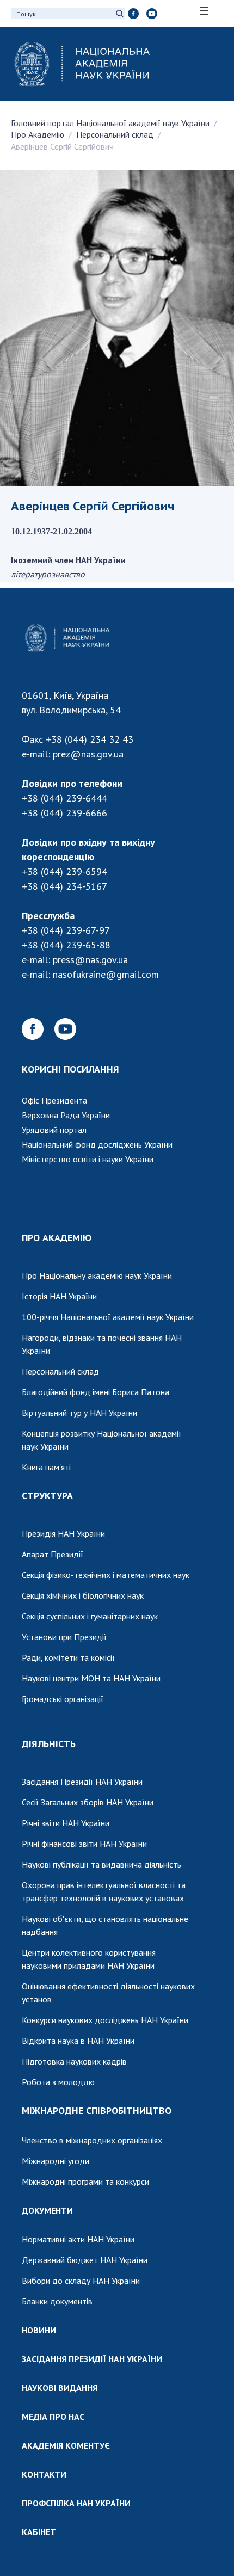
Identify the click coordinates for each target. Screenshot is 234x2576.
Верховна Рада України (66, 1115)
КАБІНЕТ (39, 2532)
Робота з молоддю (58, 2082)
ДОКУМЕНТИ (47, 2210)
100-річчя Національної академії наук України (108, 1317)
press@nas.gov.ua (90, 960)
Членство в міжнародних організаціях (92, 2140)
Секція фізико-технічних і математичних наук (106, 1575)
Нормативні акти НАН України (78, 2239)
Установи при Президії (64, 1637)
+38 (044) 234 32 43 (90, 739)
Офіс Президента (54, 1100)
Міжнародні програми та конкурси (85, 2181)
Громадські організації (63, 1699)
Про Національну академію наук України (97, 1275)
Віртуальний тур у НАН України (79, 1413)
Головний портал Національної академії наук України (110, 123)
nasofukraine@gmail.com (106, 974)
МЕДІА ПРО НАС (53, 2417)
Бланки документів (57, 2301)
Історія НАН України (59, 1296)
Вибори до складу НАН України (81, 2281)
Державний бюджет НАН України (85, 2260)
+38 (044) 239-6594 (64, 871)
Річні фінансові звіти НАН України (84, 1844)
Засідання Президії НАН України (82, 1782)
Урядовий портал (54, 1130)
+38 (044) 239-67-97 (66, 930)
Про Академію (38, 134)
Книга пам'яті (46, 1467)
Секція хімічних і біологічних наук (83, 1595)
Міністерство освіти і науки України (88, 1159)
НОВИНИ (39, 2330)
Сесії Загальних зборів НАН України (88, 1802)
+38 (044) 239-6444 (64, 798)
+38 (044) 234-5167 (64, 886)
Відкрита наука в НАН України (78, 2041)
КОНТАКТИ (44, 2474)
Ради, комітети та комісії (68, 1657)
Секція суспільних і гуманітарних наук (90, 1616)
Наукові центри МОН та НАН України (91, 1678)
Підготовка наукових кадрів (74, 2061)
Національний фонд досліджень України (97, 1144)
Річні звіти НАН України (66, 1823)
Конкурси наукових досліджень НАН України (105, 2020)
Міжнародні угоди (56, 2161)
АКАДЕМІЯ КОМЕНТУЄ (66, 2445)
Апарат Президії (53, 1554)
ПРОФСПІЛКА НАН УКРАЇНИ (76, 2503)
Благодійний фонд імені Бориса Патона (96, 1392)
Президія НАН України (63, 1533)
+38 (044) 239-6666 (64, 813)
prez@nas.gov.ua (88, 754)
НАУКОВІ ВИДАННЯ (60, 2388)
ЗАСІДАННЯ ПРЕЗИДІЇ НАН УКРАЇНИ (92, 2359)
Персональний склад (115, 134)
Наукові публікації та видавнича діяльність (101, 1864)
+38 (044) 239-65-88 (66, 945)
